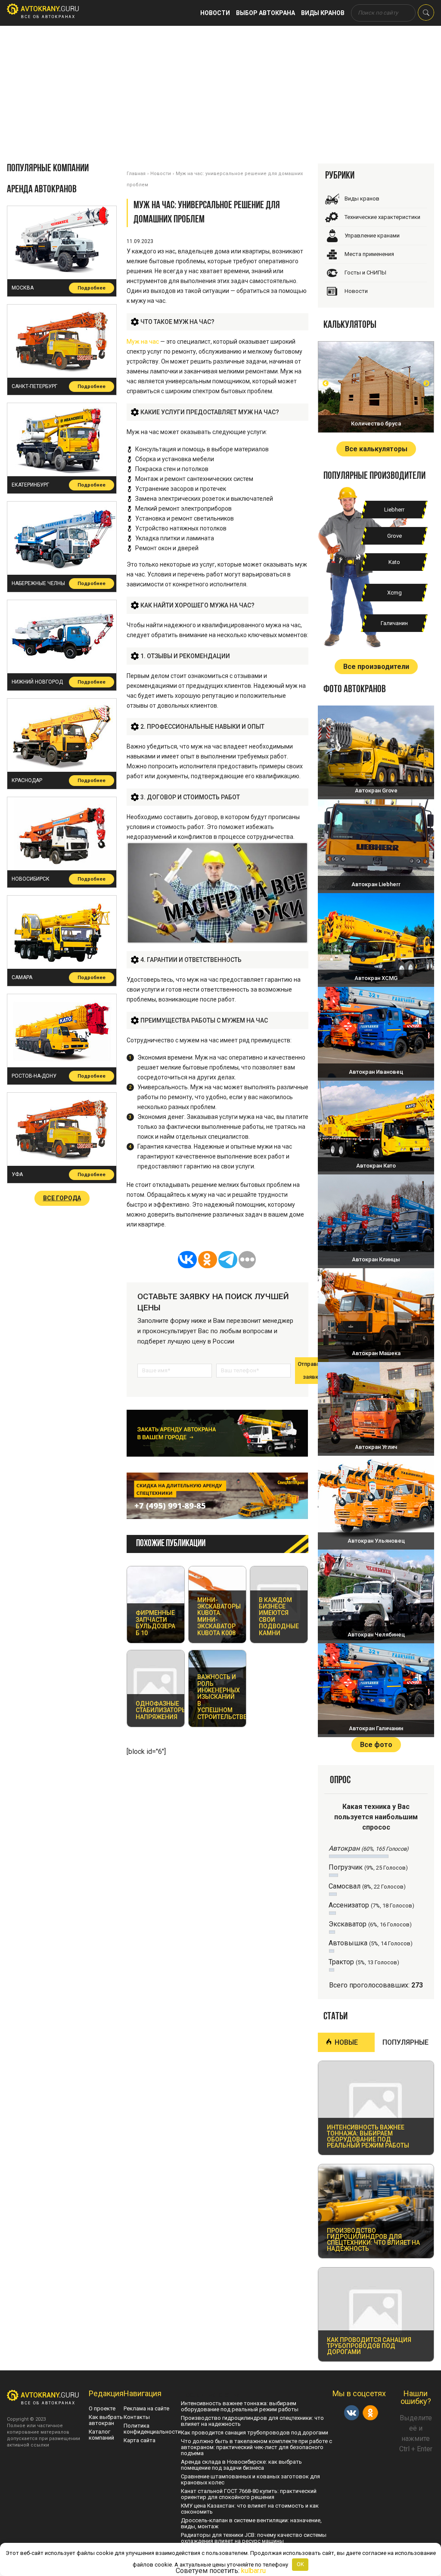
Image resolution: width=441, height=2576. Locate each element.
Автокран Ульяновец (376, 1541)
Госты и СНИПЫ (365, 273)
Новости (215, 13)
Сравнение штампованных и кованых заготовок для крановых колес (250, 2479)
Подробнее (92, 288)
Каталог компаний (101, 2435)
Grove (394, 536)
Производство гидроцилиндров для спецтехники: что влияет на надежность (252, 2421)
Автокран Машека (376, 1353)
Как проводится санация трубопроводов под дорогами (255, 2433)
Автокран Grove (376, 790)
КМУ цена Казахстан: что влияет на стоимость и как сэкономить (250, 2509)
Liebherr (394, 510)
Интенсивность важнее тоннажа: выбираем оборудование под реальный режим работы (240, 2406)
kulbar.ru (253, 2571)
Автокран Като (376, 1166)
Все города (62, 1198)
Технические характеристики (382, 217)
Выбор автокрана (266, 13)
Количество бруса (376, 424)
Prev (326, 383)
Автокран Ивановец (376, 1072)
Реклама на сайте (146, 2408)
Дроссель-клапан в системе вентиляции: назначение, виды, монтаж (251, 2523)
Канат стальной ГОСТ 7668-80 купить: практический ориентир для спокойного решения (249, 2494)
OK (300, 2564)
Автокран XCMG (376, 978)
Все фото (376, 1745)
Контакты (137, 2417)
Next (426, 383)
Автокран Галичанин (376, 1728)
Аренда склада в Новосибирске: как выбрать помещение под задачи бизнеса (241, 2465)
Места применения (369, 254)
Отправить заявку (312, 1370)
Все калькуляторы (376, 449)
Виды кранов (323, 13)
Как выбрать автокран (106, 2420)
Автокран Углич (376, 1447)
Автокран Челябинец (376, 1635)
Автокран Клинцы (376, 1259)
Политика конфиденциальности (152, 2429)
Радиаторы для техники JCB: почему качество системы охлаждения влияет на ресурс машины (254, 2538)
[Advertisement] (220, 90)
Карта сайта (140, 2440)
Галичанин (394, 623)
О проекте (102, 2408)
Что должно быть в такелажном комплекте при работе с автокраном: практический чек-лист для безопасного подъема (256, 2447)
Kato (394, 562)
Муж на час (143, 342)
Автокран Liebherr (376, 884)
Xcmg (394, 593)
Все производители (376, 667)
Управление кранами (372, 236)
